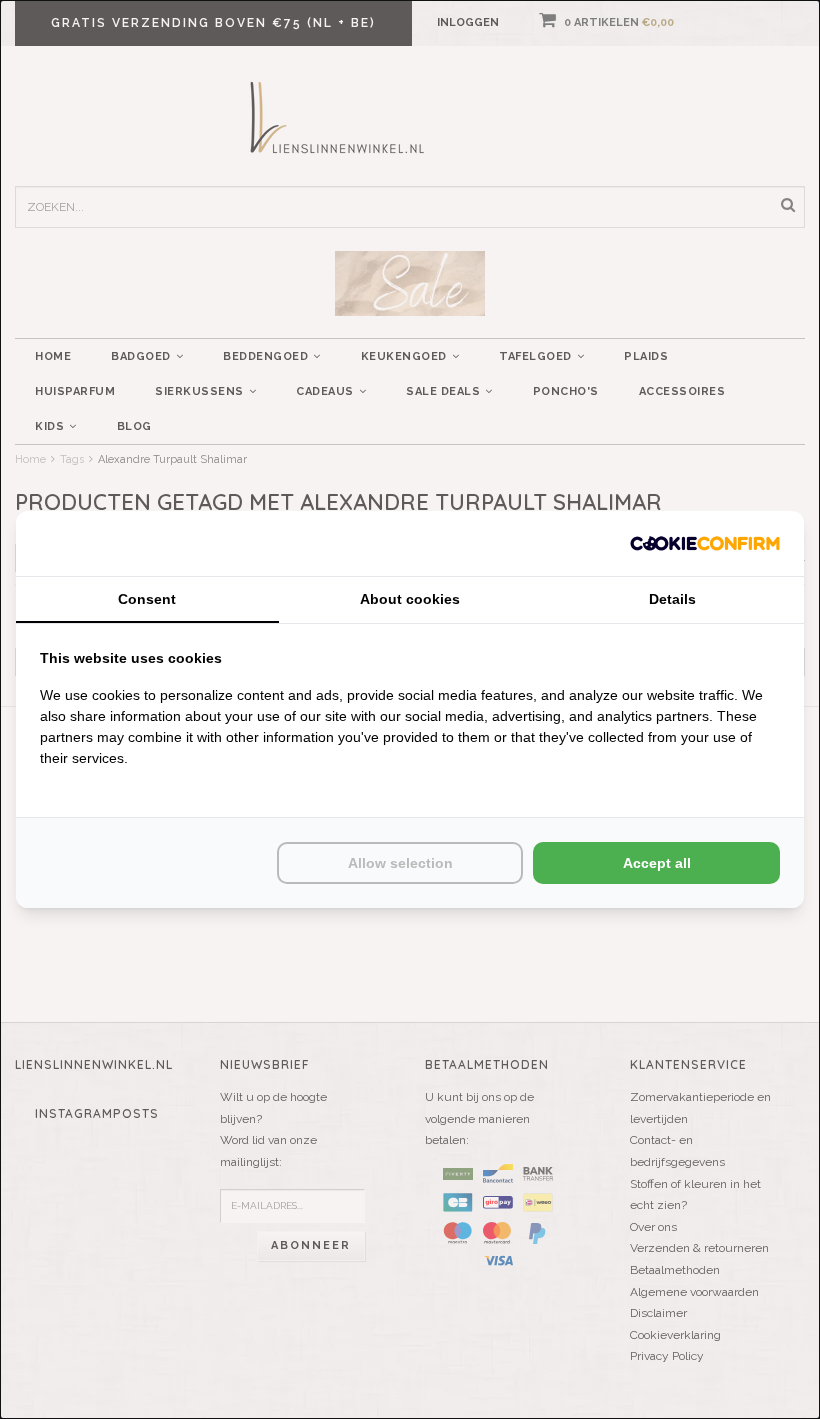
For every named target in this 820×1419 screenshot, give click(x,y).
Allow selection (400, 863)
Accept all (657, 863)
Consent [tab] (147, 599)
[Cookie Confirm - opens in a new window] (705, 543)
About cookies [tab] (410, 599)
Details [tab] (672, 599)
